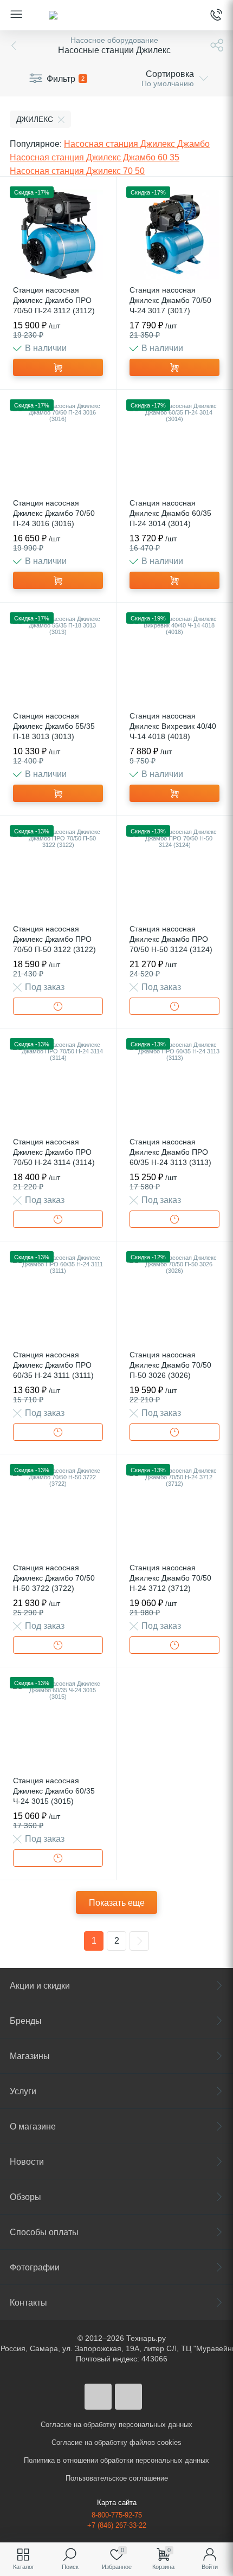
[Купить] (58, 367)
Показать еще (117, 1903)
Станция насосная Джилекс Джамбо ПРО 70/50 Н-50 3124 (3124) (171, 939)
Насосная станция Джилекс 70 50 (77, 171)
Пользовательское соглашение (117, 2478)
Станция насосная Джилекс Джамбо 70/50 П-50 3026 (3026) (170, 1365)
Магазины (30, 2056)
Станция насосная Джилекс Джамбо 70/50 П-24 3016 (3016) (54, 513)
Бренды (26, 2021)
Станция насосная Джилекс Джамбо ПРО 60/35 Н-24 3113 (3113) (170, 1152)
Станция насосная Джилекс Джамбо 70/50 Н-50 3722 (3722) (54, 1578)
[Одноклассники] (128, 2397)
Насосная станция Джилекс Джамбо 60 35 (95, 157)
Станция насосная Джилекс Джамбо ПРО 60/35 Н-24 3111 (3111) (53, 1365)
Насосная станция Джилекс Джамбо (137, 144)
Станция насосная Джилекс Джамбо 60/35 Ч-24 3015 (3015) (54, 1791)
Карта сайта (117, 2503)
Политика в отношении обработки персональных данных (116, 2460)
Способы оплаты (44, 2232)
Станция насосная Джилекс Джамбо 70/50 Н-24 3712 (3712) (170, 1578)
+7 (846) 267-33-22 (117, 2525)
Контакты (28, 2303)
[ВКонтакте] (98, 2397)
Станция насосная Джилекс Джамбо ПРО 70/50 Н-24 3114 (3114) (54, 1152)
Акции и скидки (40, 1986)
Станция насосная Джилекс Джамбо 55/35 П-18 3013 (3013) (54, 726)
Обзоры (25, 2197)
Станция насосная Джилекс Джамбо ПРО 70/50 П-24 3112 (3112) (54, 300)
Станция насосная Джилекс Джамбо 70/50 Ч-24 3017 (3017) (170, 300)
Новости (27, 2162)
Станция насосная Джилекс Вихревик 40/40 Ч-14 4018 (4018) (173, 726)
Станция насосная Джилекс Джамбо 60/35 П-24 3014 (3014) (170, 513)
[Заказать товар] (58, 1006)
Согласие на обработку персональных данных (116, 2425)
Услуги (23, 2091)
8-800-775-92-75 (117, 2515)
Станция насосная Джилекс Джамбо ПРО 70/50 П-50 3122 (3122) (54, 939)
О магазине (33, 2127)
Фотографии (35, 2267)
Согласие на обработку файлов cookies (116, 2442)
